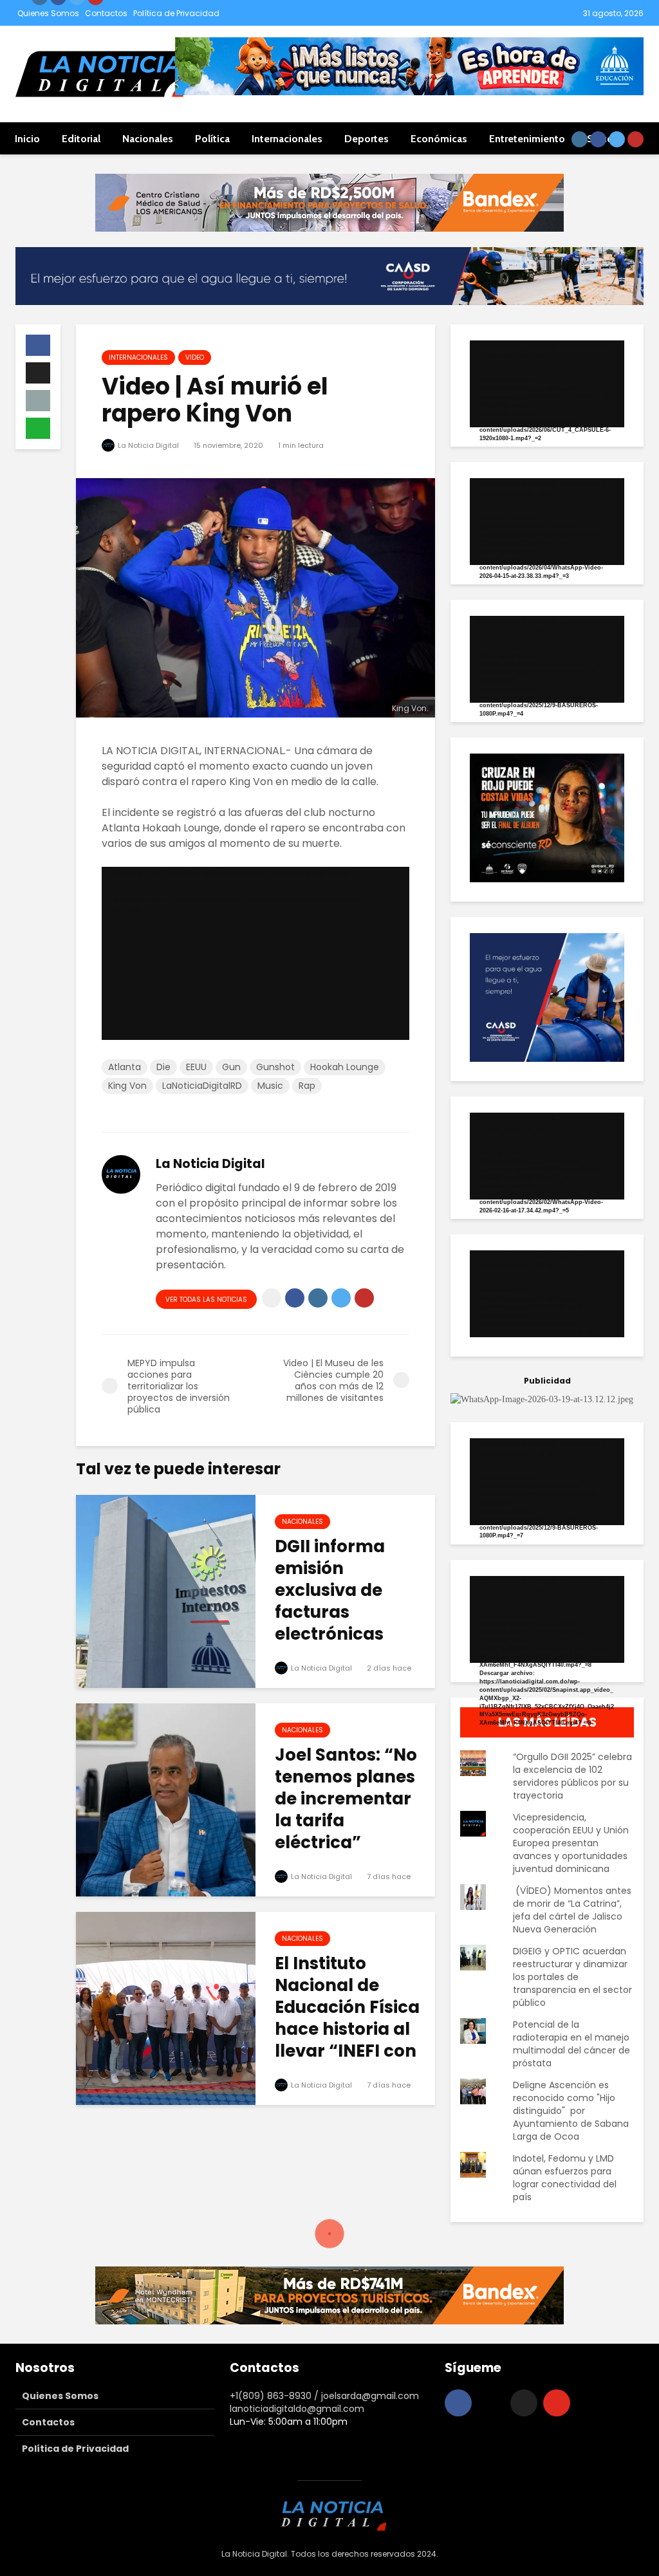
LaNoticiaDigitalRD (202, 1086)
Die (163, 1067)
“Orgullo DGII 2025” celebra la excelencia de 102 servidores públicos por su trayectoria (572, 1776)
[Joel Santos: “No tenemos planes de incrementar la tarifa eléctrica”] (166, 1799)
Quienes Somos (48, 13)
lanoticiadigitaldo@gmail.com (297, 2409)
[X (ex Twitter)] (524, 2403)
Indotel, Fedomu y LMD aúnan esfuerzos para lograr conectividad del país (565, 2178)
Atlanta (125, 1067)
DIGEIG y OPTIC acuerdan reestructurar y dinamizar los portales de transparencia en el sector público (572, 1977)
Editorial (81, 139)
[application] (255, 953)
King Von (127, 1086)
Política (212, 139)
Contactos (106, 13)
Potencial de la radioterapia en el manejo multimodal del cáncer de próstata (571, 2044)
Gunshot (275, 1067)
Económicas (439, 139)
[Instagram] (491, 2403)
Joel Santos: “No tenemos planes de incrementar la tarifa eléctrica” (346, 1799)
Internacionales (287, 139)
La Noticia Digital (147, 445)
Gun (231, 1067)
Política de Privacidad (176, 13)
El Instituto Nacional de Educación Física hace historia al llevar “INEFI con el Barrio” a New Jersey (347, 2029)
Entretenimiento (527, 139)
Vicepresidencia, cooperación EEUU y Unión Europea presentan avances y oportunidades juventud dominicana (571, 1843)
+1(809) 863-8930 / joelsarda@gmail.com (324, 2396)
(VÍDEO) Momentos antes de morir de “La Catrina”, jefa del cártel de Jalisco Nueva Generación (572, 1910)
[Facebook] (458, 2403)
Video (195, 357)
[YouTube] (557, 2403)
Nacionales (148, 139)
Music (270, 1086)
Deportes (367, 139)
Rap (307, 1086)
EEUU (196, 1067)
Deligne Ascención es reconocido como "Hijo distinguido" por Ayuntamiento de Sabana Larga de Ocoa (571, 2111)
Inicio (27, 139)
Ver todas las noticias (206, 1300)
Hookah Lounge (345, 1067)
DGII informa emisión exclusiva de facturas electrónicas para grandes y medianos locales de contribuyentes (352, 1634)
